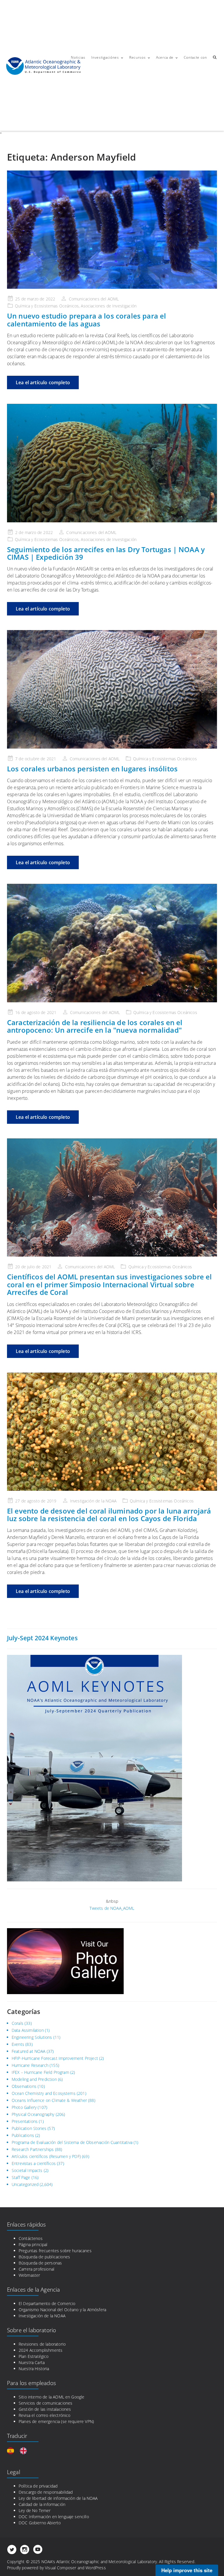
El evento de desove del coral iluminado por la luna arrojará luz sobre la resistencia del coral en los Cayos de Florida (109, 1515)
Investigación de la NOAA (42, 2316)
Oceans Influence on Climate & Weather (49, 2100)
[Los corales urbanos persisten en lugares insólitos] (112, 689)
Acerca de (165, 57)
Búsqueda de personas (40, 2263)
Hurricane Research (30, 2065)
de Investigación (122, 306)
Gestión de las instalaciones (45, 2409)
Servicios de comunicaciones (45, 2403)
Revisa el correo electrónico (44, 2415)
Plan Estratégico (34, 2356)
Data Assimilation (28, 2030)
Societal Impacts (27, 2170)
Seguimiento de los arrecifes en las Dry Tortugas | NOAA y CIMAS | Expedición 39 (106, 553)
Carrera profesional (36, 2269)
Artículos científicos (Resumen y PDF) (46, 2156)
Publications (23, 2135)
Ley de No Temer (35, 2510)
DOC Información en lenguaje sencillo (54, 2517)
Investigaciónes (105, 57)
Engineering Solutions (32, 2037)
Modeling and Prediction (34, 2079)
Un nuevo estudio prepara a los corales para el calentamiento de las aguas (86, 320)
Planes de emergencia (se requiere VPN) (56, 2421)
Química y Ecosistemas (36, 306)
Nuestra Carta (32, 2362)
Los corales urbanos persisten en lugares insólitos (92, 769)
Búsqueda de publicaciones (44, 2257)
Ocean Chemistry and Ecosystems (44, 2093)
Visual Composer (61, 2568)
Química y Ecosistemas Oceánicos (165, 759)
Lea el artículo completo (43, 382)
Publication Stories (29, 2128)
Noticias (78, 57)
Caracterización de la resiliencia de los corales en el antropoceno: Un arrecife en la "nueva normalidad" (95, 1026)
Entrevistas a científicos (34, 2163)
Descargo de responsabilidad (46, 2492)
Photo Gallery (24, 2107)
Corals (17, 2023)
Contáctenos (31, 2238)
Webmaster (29, 2275)
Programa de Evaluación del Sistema (45, 2142)
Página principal (33, 2244)
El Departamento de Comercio (47, 2303)
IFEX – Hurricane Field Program (40, 2072)
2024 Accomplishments (41, 2350)
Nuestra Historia (34, 2369)
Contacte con (195, 57)
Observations (24, 2086)
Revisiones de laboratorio (42, 2344)
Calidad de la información (42, 2504)
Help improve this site (187, 2570)
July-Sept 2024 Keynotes (42, 1638)
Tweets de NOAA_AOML (112, 1908)
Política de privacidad (38, 2486)
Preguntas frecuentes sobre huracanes (55, 2251)
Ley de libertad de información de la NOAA (58, 2498)
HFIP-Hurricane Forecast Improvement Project (55, 2058)
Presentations (25, 2121)
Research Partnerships (33, 2149)
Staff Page (21, 2177)
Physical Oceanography (33, 2114)
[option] (25, 2451)
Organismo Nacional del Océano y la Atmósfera (62, 2310)
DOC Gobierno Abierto (40, 2523)
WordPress (96, 2568)
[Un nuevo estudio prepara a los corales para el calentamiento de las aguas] (112, 230)
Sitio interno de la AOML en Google (51, 2397)
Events (18, 2044)
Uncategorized (25, 2184)
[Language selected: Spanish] (20, 2451)
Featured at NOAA (29, 2051)
